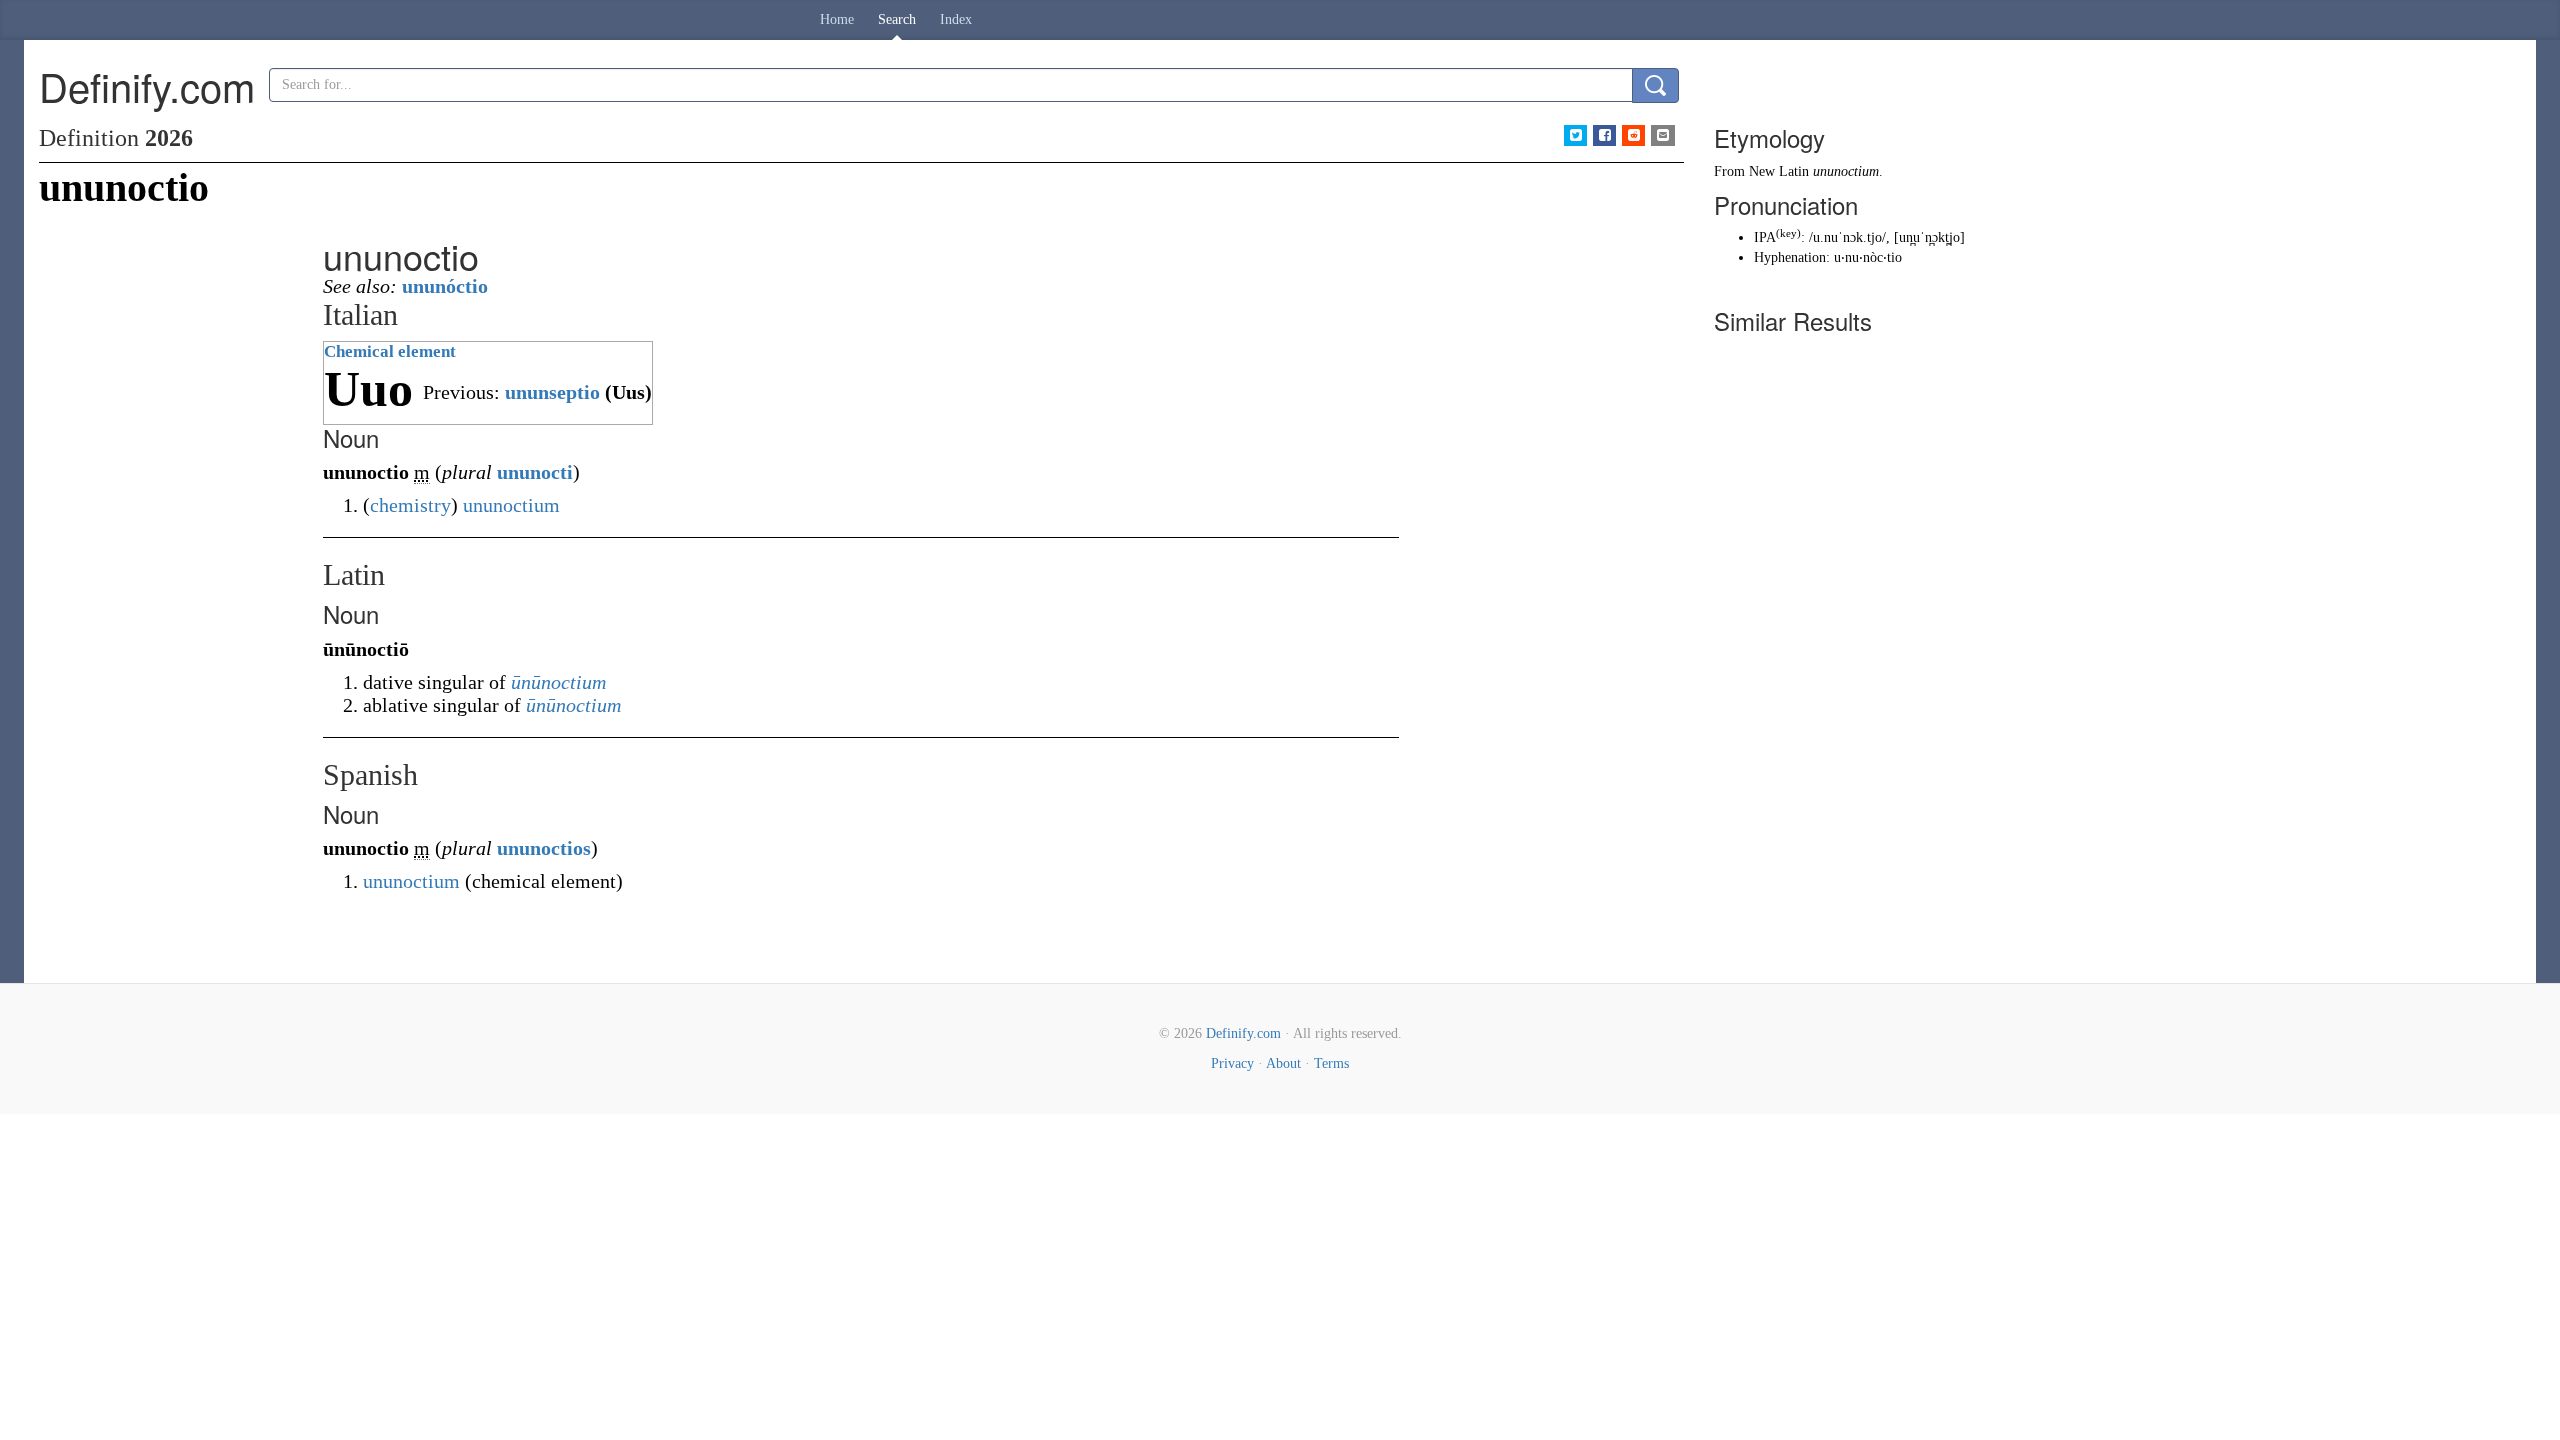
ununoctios (544, 848)
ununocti (535, 472)
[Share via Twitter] (1575, 135)
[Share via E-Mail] (1662, 135)
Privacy (1232, 1063)
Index (956, 19)
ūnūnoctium (558, 682)
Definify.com (1243, 1033)
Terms (1331, 1063)
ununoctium (511, 505)
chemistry (410, 505)
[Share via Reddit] (1633, 135)
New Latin (1779, 171)
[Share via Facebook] (1604, 135)
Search (897, 19)
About (1283, 1063)
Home (837, 19)
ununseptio (552, 392)
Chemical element (390, 351)
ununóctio (445, 286)
